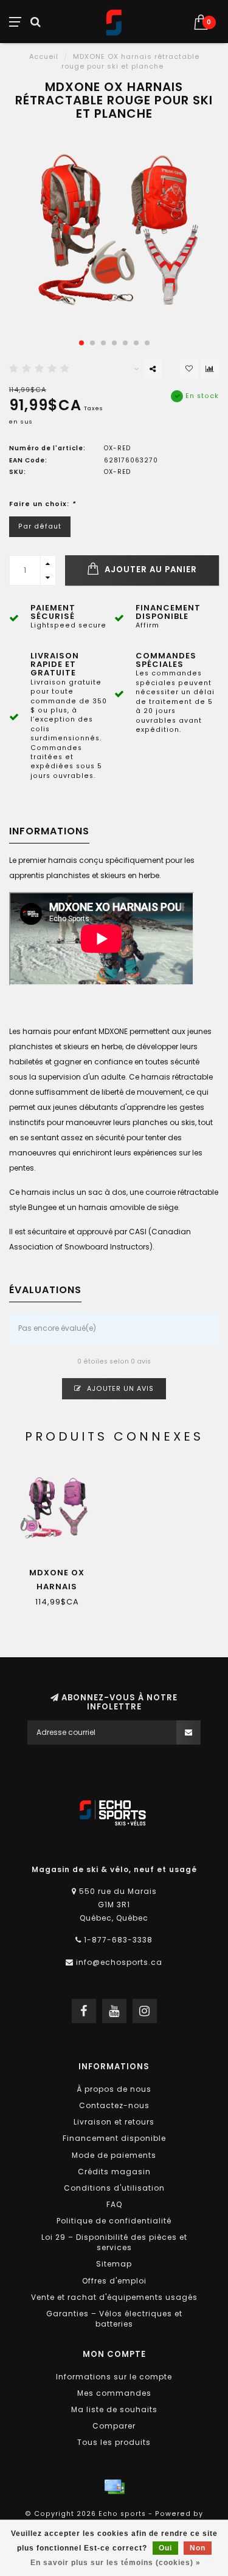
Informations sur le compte (114, 2377)
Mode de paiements (114, 2155)
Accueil (44, 56)
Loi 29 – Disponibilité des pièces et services (114, 2242)
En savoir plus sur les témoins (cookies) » (116, 2563)
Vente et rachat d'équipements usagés (114, 2297)
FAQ (114, 2204)
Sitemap (114, 2264)
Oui (165, 2548)
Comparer (114, 2426)
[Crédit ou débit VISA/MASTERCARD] (114, 2487)
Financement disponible (114, 2138)
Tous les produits (114, 2442)
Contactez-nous (114, 2105)
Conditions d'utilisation (114, 2188)
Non (198, 2548)
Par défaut (40, 526)
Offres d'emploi (114, 2281)
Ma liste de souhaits (114, 2409)
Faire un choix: (43, 504)
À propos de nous (114, 2089)
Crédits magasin (114, 2172)
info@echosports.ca (119, 1962)
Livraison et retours (114, 2122)
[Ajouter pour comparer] (210, 369)
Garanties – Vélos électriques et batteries (114, 2319)
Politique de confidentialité (114, 2221)
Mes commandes (114, 2393)
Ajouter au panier (150, 570)
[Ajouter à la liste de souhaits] (189, 369)
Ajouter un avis (119, 1389)
